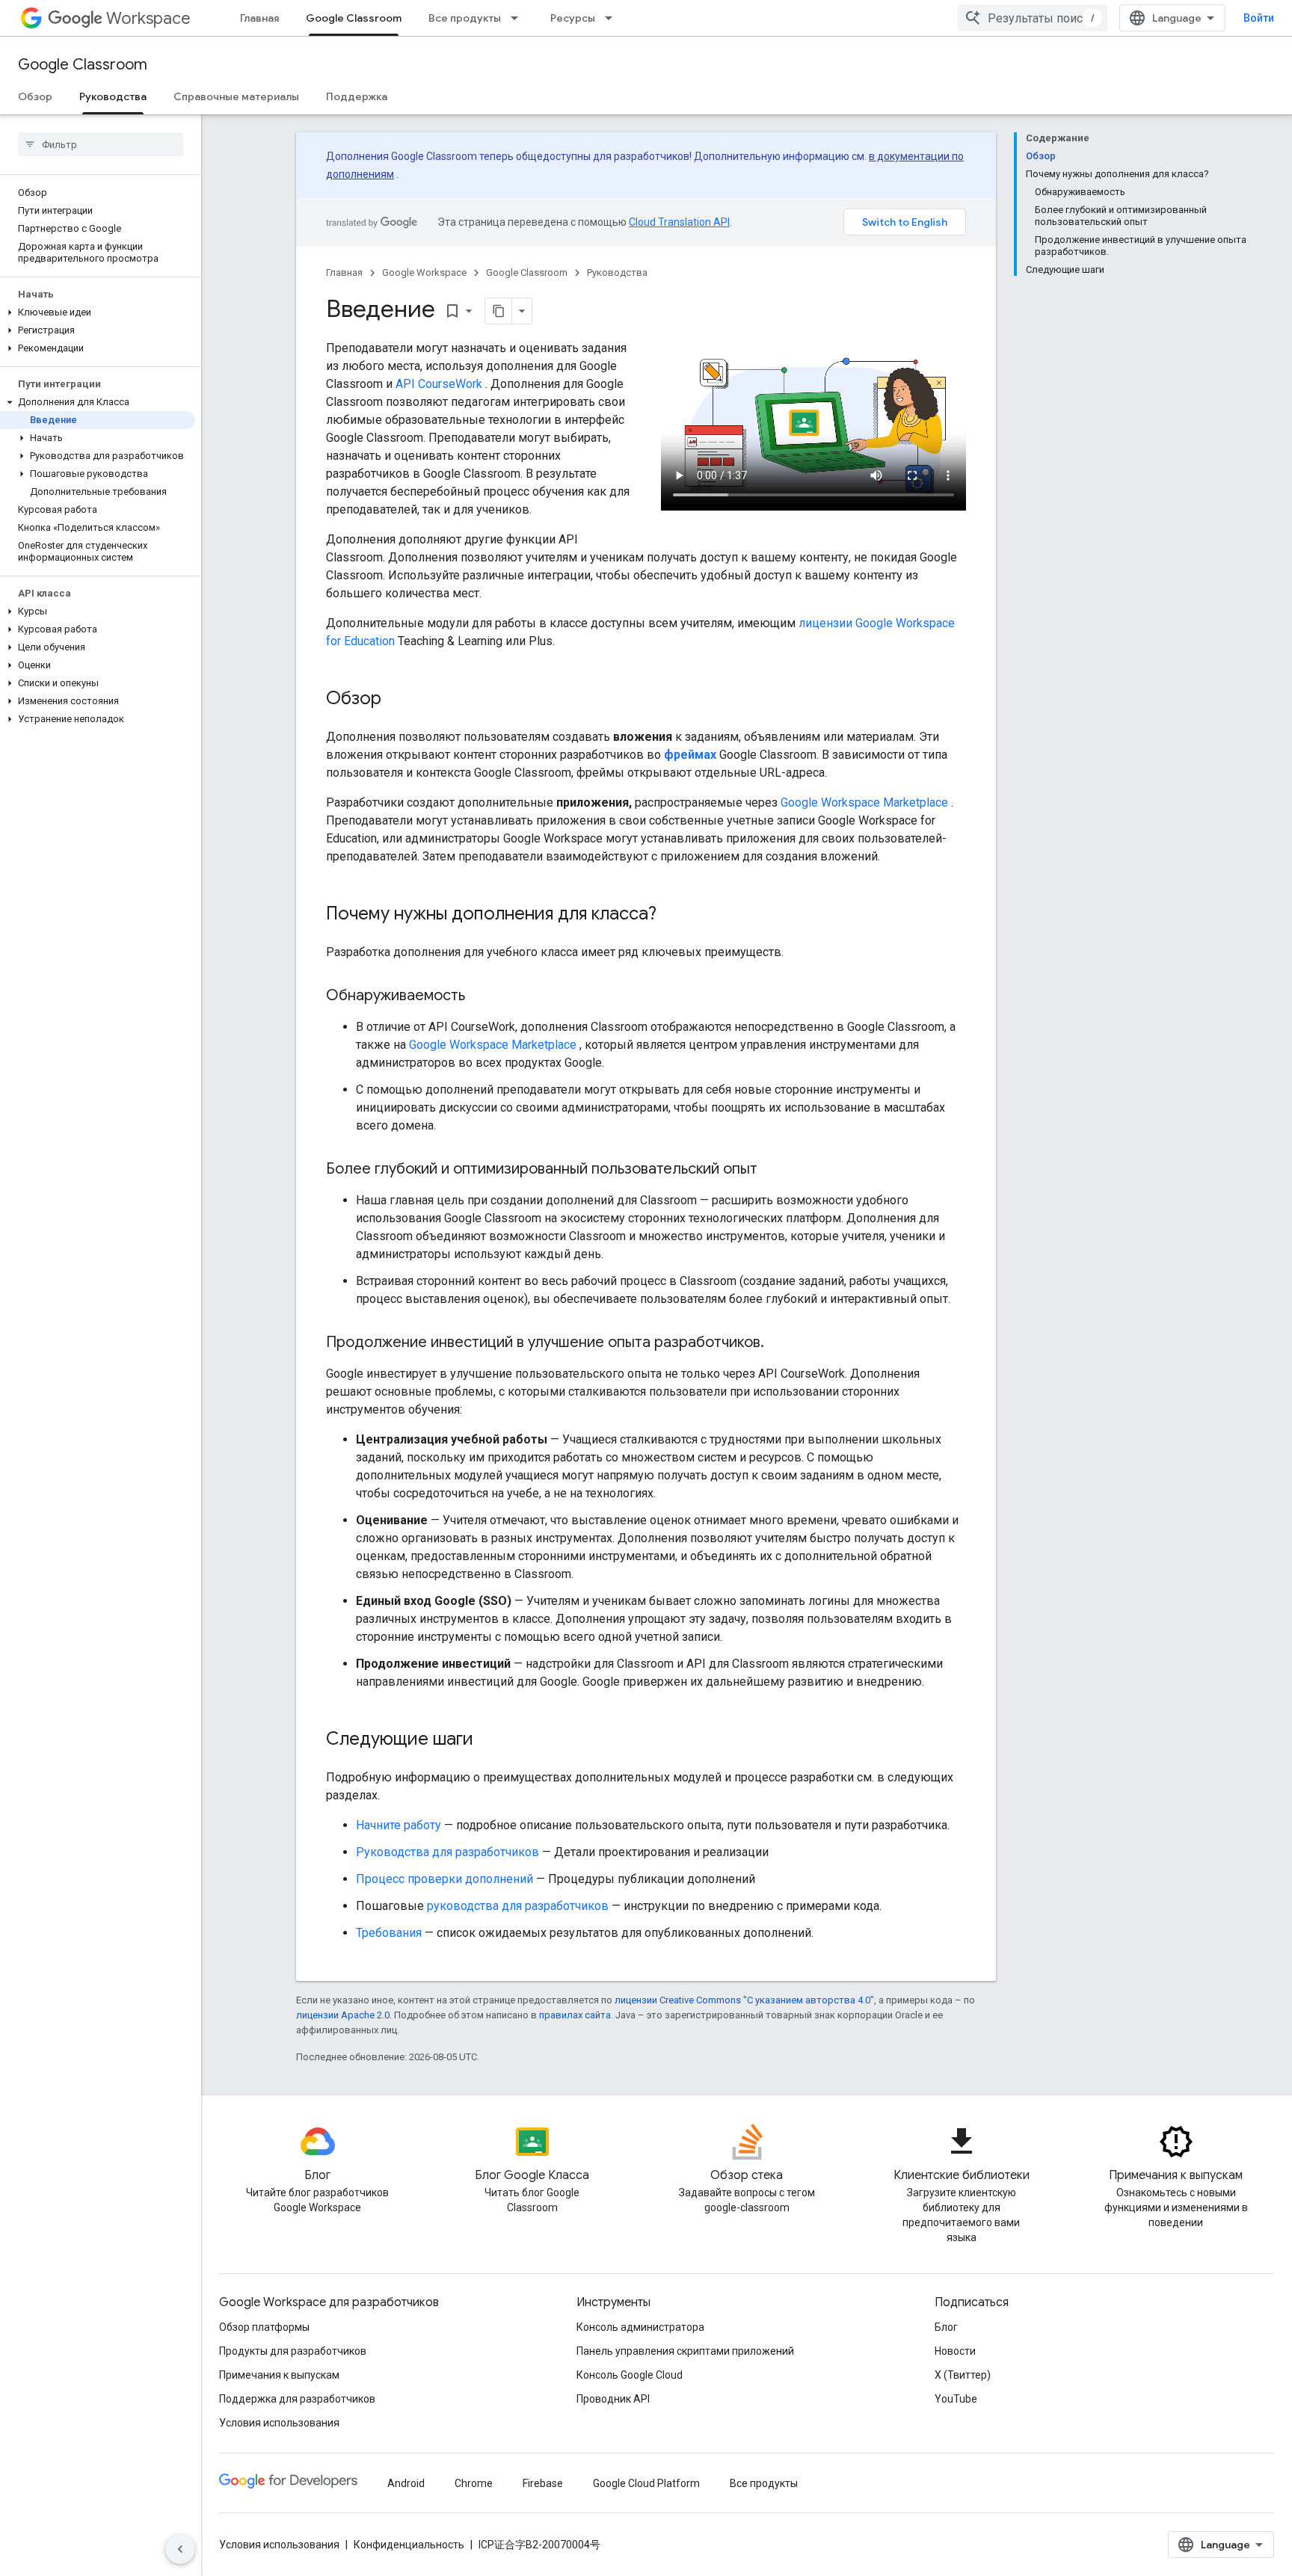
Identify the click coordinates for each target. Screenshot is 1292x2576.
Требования (389, 1933)
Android (406, 2483)
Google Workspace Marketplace (864, 802)
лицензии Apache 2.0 (343, 2015)
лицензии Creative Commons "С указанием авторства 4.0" (744, 2000)
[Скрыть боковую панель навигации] (180, 2549)
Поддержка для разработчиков (297, 2399)
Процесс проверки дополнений (444, 1879)
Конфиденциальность (409, 2545)
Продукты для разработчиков (293, 2351)
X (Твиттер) (963, 2375)
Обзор (35, 96)
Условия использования (279, 2423)
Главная (259, 18)
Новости (955, 2351)
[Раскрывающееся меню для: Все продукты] (519, 18)
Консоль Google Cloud (630, 2375)
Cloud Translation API (679, 222)
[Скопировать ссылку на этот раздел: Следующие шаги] (488, 1740)
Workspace (148, 18)
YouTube (956, 2399)
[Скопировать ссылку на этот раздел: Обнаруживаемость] (480, 996)
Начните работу (399, 1825)
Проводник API (613, 2399)
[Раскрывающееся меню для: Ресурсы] (613, 18)
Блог (946, 2327)
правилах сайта (575, 2015)
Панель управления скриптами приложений (685, 2351)
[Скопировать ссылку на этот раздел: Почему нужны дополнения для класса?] (671, 915)
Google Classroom (354, 18)
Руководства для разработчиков (447, 1852)
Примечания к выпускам (279, 2375)
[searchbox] (101, 144)
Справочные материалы (236, 96)
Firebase (543, 2483)
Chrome (474, 2483)
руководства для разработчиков (518, 1906)
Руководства (113, 96)
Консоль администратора (640, 2327)
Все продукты (465, 18)
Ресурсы (573, 18)
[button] (98, 312)
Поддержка (357, 96)
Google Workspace (424, 272)
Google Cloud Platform (646, 2483)
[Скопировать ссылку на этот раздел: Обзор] (396, 700)
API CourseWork (439, 384)
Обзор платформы (264, 2327)
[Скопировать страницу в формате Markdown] (499, 311)
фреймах (690, 755)
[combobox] (1033, 18)
